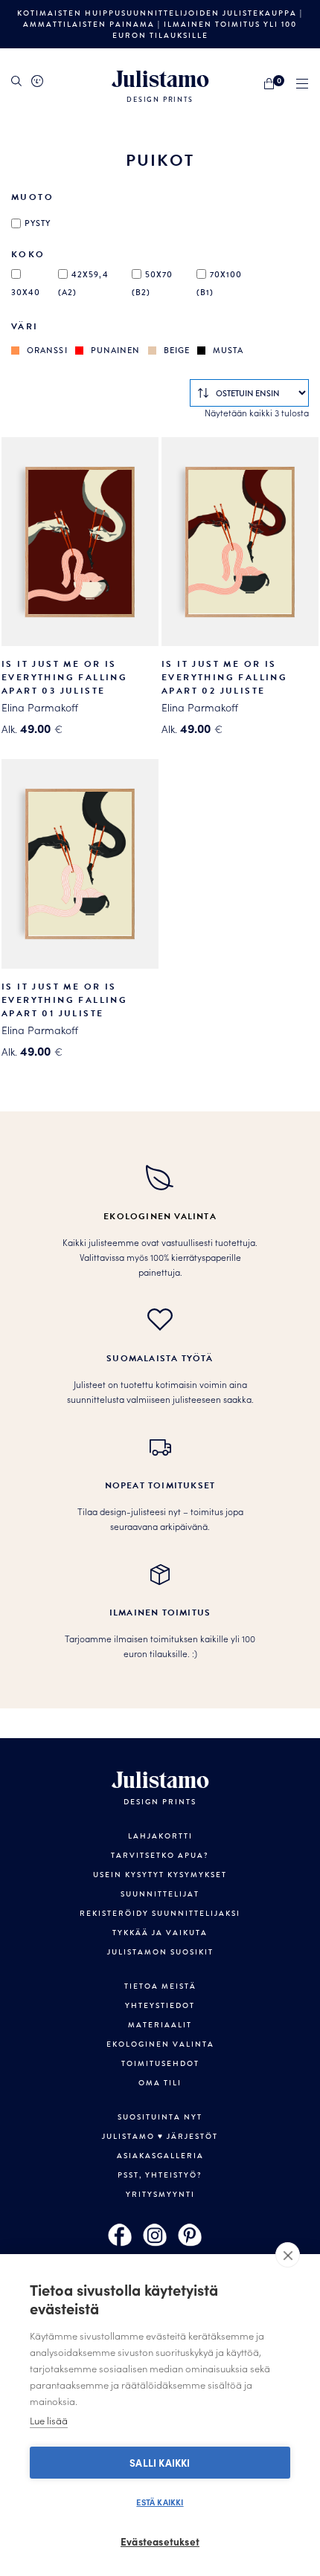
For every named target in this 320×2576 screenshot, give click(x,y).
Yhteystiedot (160, 2005)
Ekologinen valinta (160, 2044)
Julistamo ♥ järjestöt (160, 2136)
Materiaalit (160, 2025)
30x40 (26, 292)
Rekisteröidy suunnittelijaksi (160, 1913)
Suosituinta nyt (160, 2117)
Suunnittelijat (160, 1894)
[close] (288, 2255)
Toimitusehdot (160, 2063)
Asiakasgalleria (160, 2156)
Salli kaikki (160, 2463)
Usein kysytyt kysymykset (160, 1875)
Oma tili (160, 2083)
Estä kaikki (160, 2502)
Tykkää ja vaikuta (160, 1933)
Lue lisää (49, 2420)
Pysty (38, 223)
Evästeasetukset (160, 2541)
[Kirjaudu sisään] (37, 81)
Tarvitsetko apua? (160, 1855)
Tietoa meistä (160, 1986)
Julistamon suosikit (160, 1952)
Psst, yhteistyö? (160, 2175)
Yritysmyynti (160, 2194)
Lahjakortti (160, 1836)
